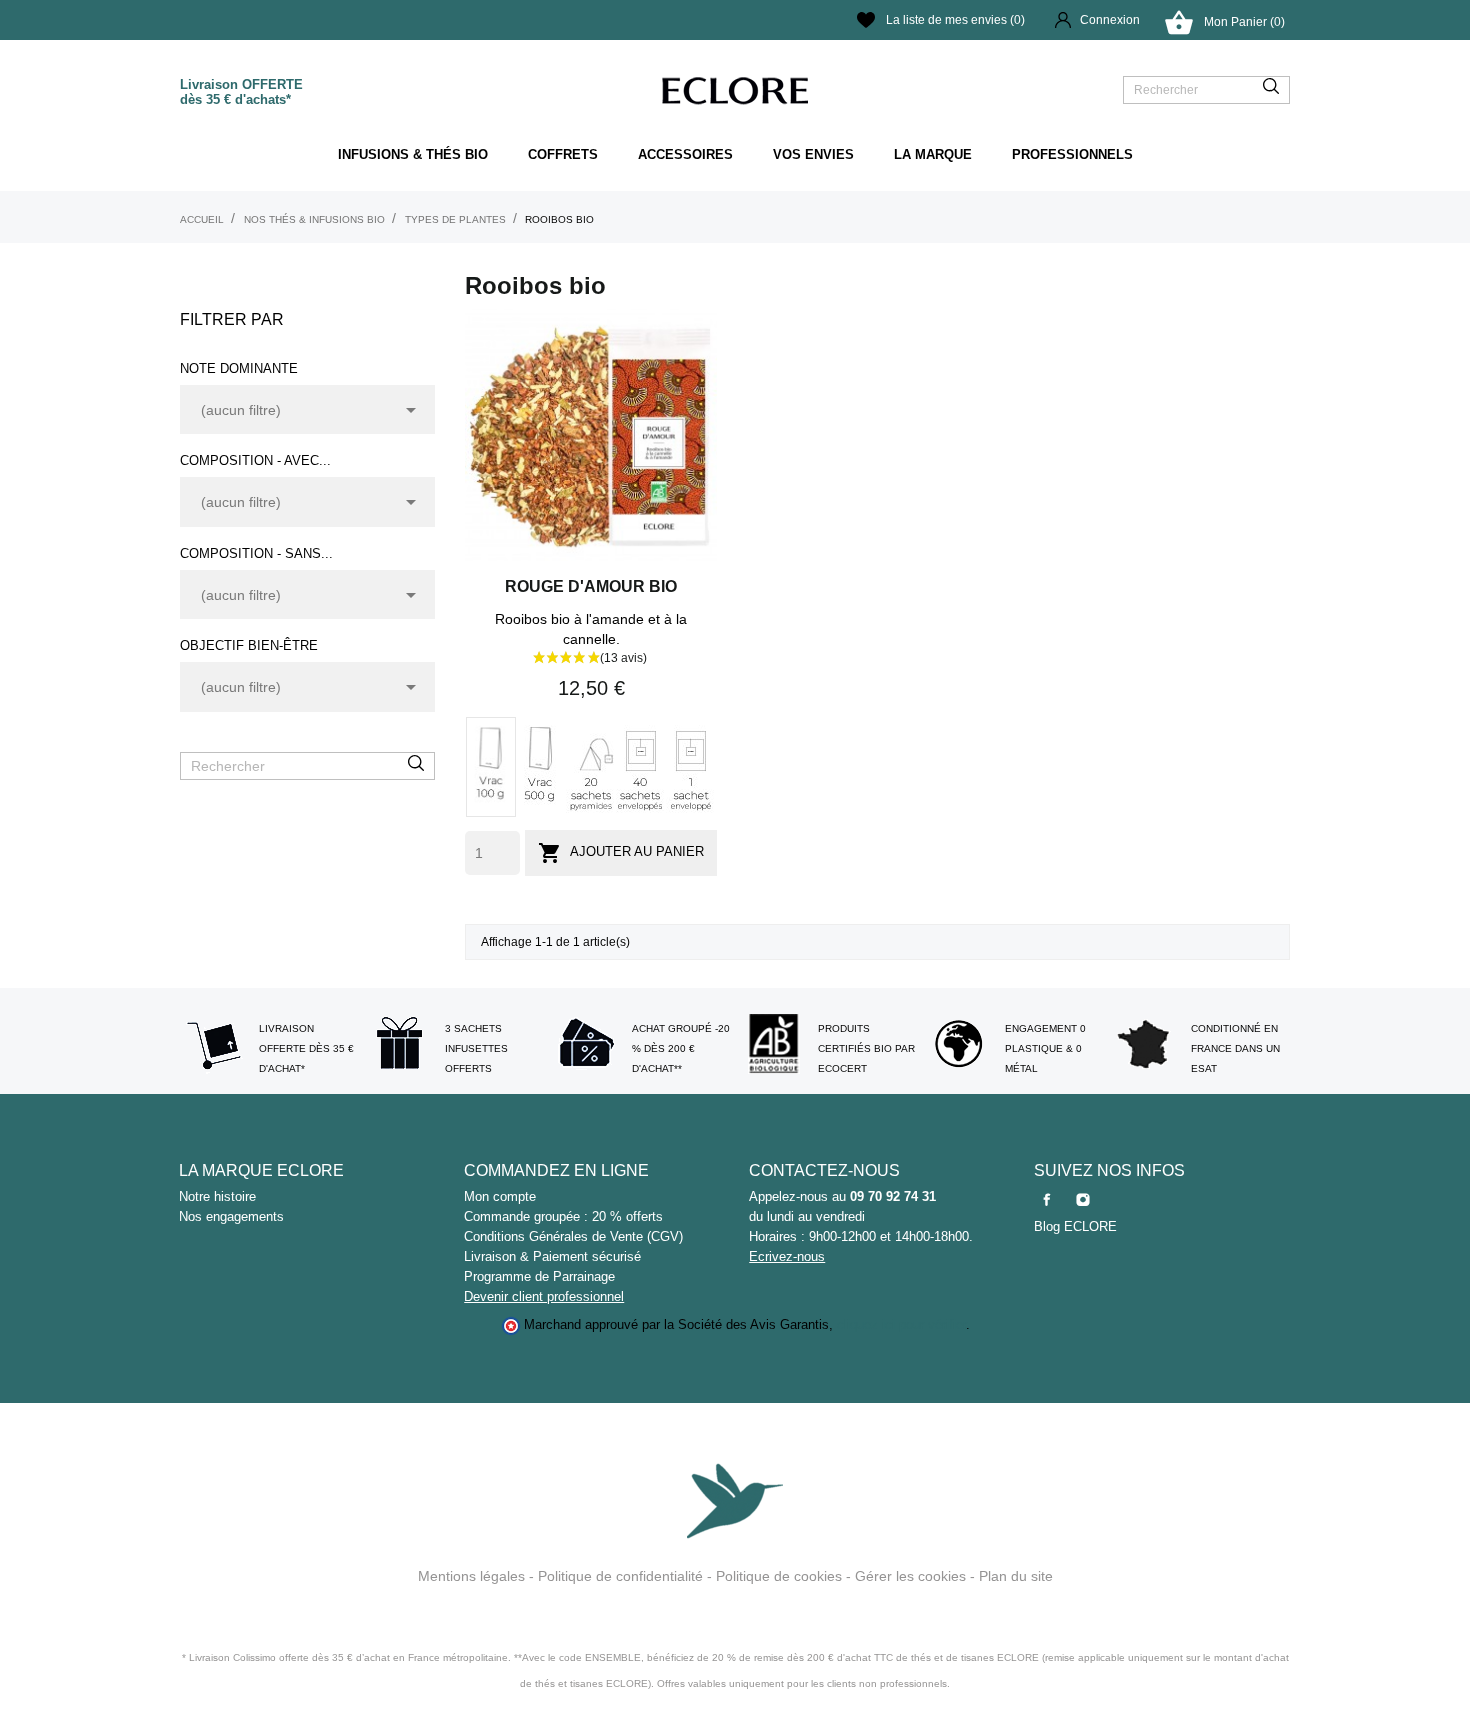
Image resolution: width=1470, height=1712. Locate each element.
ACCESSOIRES (685, 154)
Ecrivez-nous (787, 1256)
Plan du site (1016, 1576)
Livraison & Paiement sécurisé (552, 1256)
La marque (933, 154)
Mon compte (500, 1196)
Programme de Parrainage (539, 1276)
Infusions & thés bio (413, 154)
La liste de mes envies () (955, 20)
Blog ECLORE (1075, 1226)
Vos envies (813, 154)
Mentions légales (471, 1576)
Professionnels (1072, 154)
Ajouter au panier (621, 853)
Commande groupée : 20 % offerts (563, 1216)
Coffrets (563, 154)
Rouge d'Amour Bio (591, 586)
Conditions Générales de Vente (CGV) (573, 1236)
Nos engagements (231, 1216)
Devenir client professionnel (544, 1296)
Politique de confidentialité (620, 1576)
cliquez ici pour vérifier (901, 1325)
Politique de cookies (779, 1576)
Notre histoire (217, 1196)
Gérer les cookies (910, 1576)
